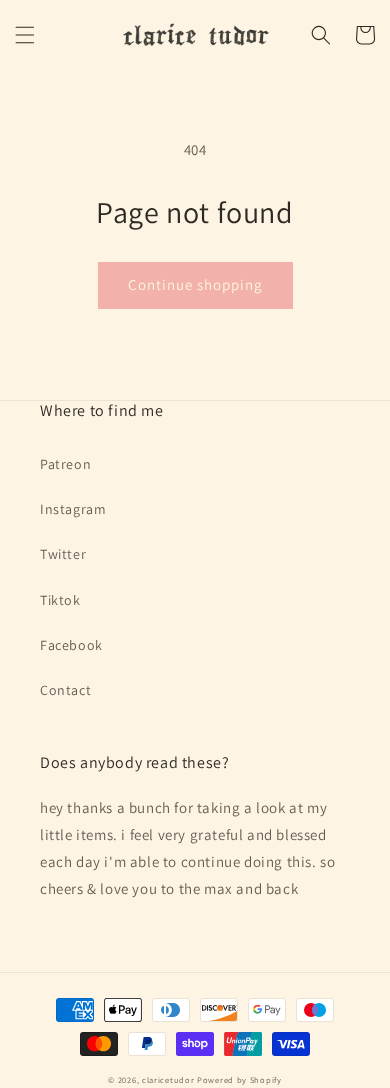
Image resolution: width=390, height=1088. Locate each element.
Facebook (71, 645)
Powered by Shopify (239, 1079)
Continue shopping (195, 284)
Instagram (73, 509)
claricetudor (168, 1079)
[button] (25, 35)
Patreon (65, 464)
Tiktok (60, 600)
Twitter (63, 554)
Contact (65, 690)
